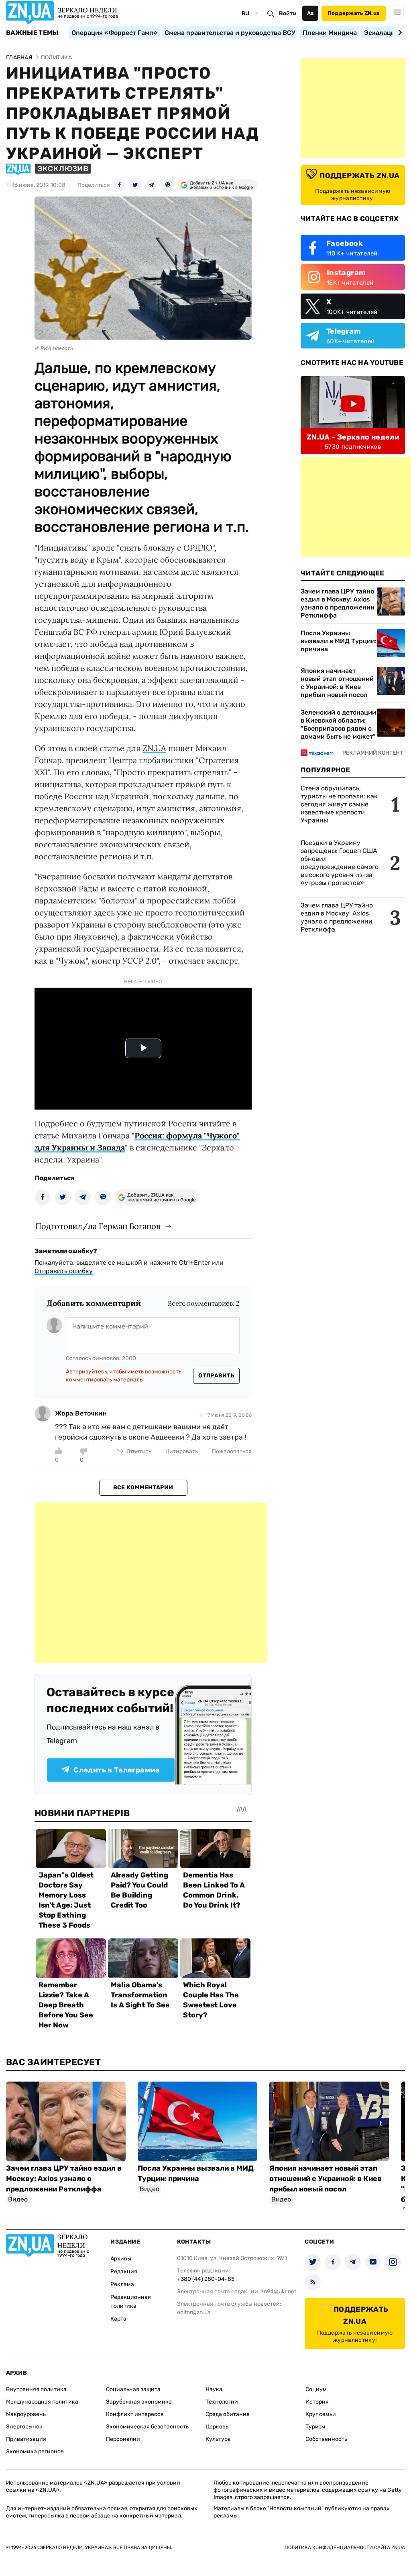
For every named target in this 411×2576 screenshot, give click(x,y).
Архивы (121, 2259)
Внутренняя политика (36, 2389)
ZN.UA (154, 748)
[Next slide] (399, 32)
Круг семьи (321, 2414)
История (317, 2402)
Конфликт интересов (135, 2414)
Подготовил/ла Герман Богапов (98, 1226)
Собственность (326, 2439)
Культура (218, 2439)
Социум (316, 2389)
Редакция (124, 2271)
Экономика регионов (35, 2451)
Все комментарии (143, 1487)
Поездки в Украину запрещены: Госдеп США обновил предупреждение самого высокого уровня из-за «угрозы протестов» (340, 863)
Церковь (217, 2427)
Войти (288, 13)
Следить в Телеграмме (117, 1770)
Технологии (222, 2402)
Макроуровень (26, 2414)
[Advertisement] (151, 1583)
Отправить (216, 1376)
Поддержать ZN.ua (354, 13)
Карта (118, 2319)
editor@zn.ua (194, 2312)
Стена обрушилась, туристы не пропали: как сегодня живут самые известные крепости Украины (339, 804)
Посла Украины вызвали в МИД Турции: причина (339, 641)
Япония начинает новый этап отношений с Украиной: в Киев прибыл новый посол (337, 683)
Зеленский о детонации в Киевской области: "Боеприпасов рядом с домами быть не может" (338, 724)
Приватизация (26, 2439)
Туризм (315, 2427)
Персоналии (123, 2439)
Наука (214, 2389)
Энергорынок (24, 2427)
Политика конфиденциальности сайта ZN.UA (345, 2548)
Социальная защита (133, 2389)
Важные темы (32, 33)
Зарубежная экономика (139, 2402)
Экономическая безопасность (147, 2427)
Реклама (122, 2284)
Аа (310, 13)
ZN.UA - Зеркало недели (353, 437)
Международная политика (42, 2402)
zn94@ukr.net (279, 2291)
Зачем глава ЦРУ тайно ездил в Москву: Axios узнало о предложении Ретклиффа (338, 603)
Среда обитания (228, 2414)
